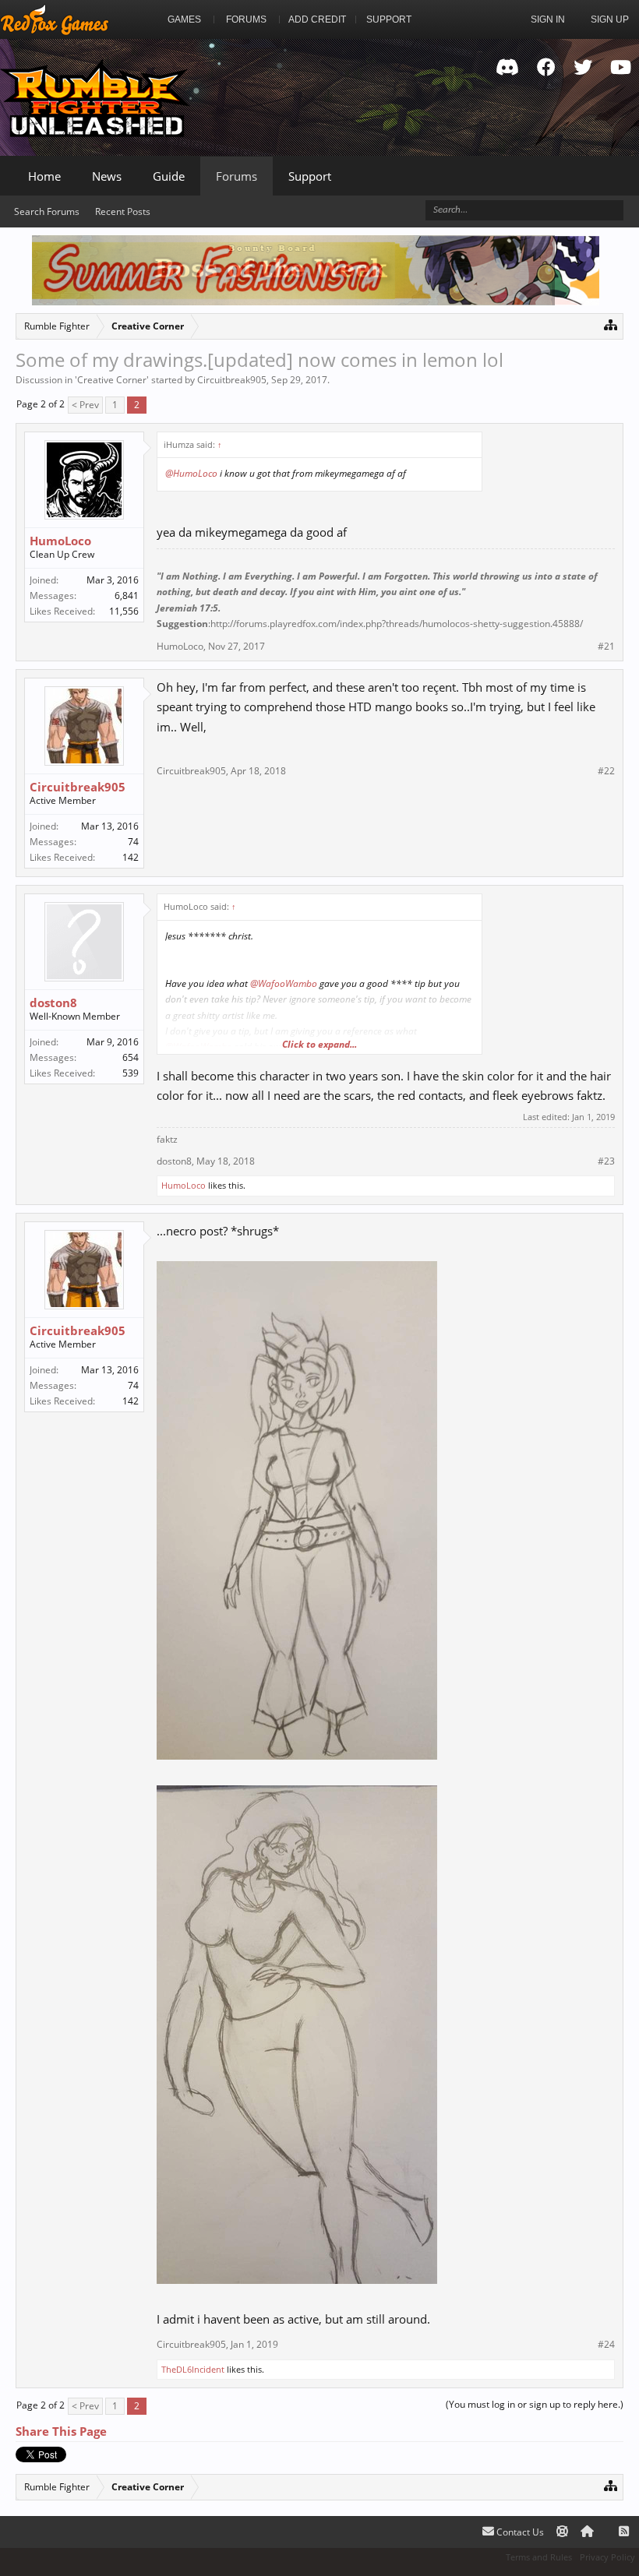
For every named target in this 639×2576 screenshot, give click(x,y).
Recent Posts (123, 211)
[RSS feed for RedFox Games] (624, 2532)
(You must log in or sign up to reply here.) (535, 2404)
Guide (169, 176)
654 (131, 1057)
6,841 (127, 596)
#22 (606, 771)
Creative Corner (112, 380)
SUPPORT (389, 19)
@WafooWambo (284, 983)
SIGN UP (610, 19)
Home (44, 176)
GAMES (184, 19)
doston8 (53, 1003)
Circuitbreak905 (232, 380)
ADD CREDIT (317, 19)
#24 (606, 2345)
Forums (237, 176)
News (107, 176)
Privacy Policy (607, 2557)
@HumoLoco (191, 473)
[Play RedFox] (55, 19)
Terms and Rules (539, 2557)
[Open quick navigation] (611, 324)
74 (133, 842)
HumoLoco (60, 541)
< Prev (85, 405)
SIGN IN (548, 19)
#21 (606, 647)
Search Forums (47, 211)
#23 (606, 1161)
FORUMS (246, 19)
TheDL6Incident (193, 2369)
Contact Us (519, 2532)
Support (310, 176)
